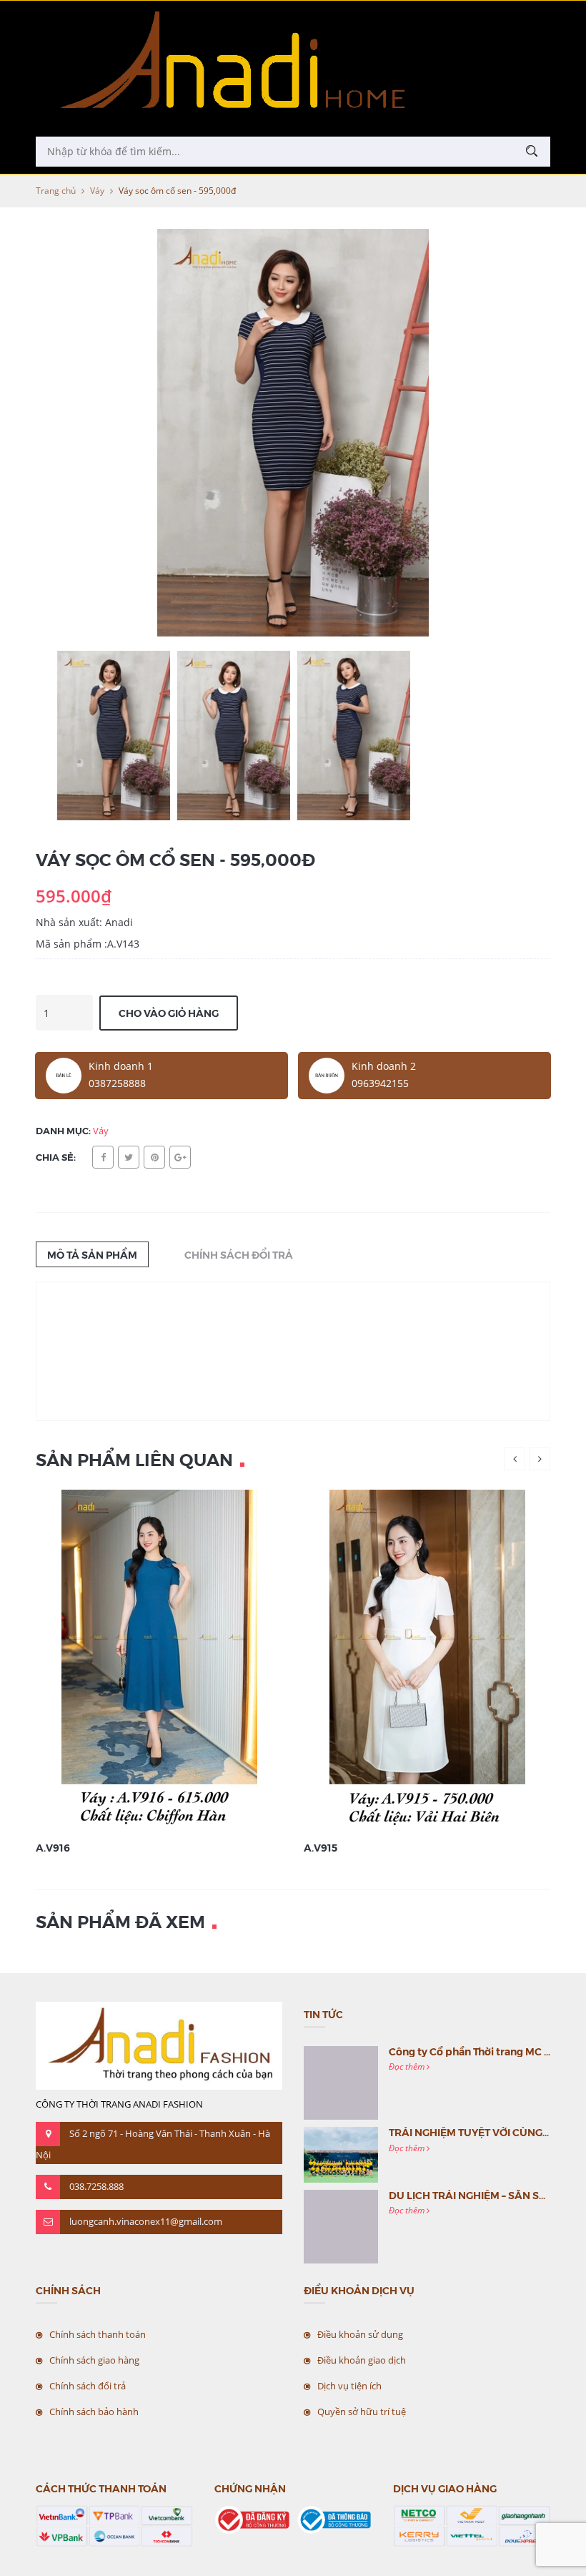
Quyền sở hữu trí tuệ (362, 2412)
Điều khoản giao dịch (362, 2360)
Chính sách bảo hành (94, 2412)
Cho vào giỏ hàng (169, 1013)
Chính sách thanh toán (98, 2334)
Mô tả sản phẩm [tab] (92, 1254)
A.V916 (53, 1847)
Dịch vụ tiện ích (349, 2386)
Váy (97, 191)
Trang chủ (56, 191)
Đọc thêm (408, 2066)
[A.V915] (427, 1660)
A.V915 (321, 1847)
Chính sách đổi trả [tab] (239, 1254)
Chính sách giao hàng (94, 2360)
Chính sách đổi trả (88, 2386)
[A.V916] (159, 1660)
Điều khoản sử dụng (360, 2334)
